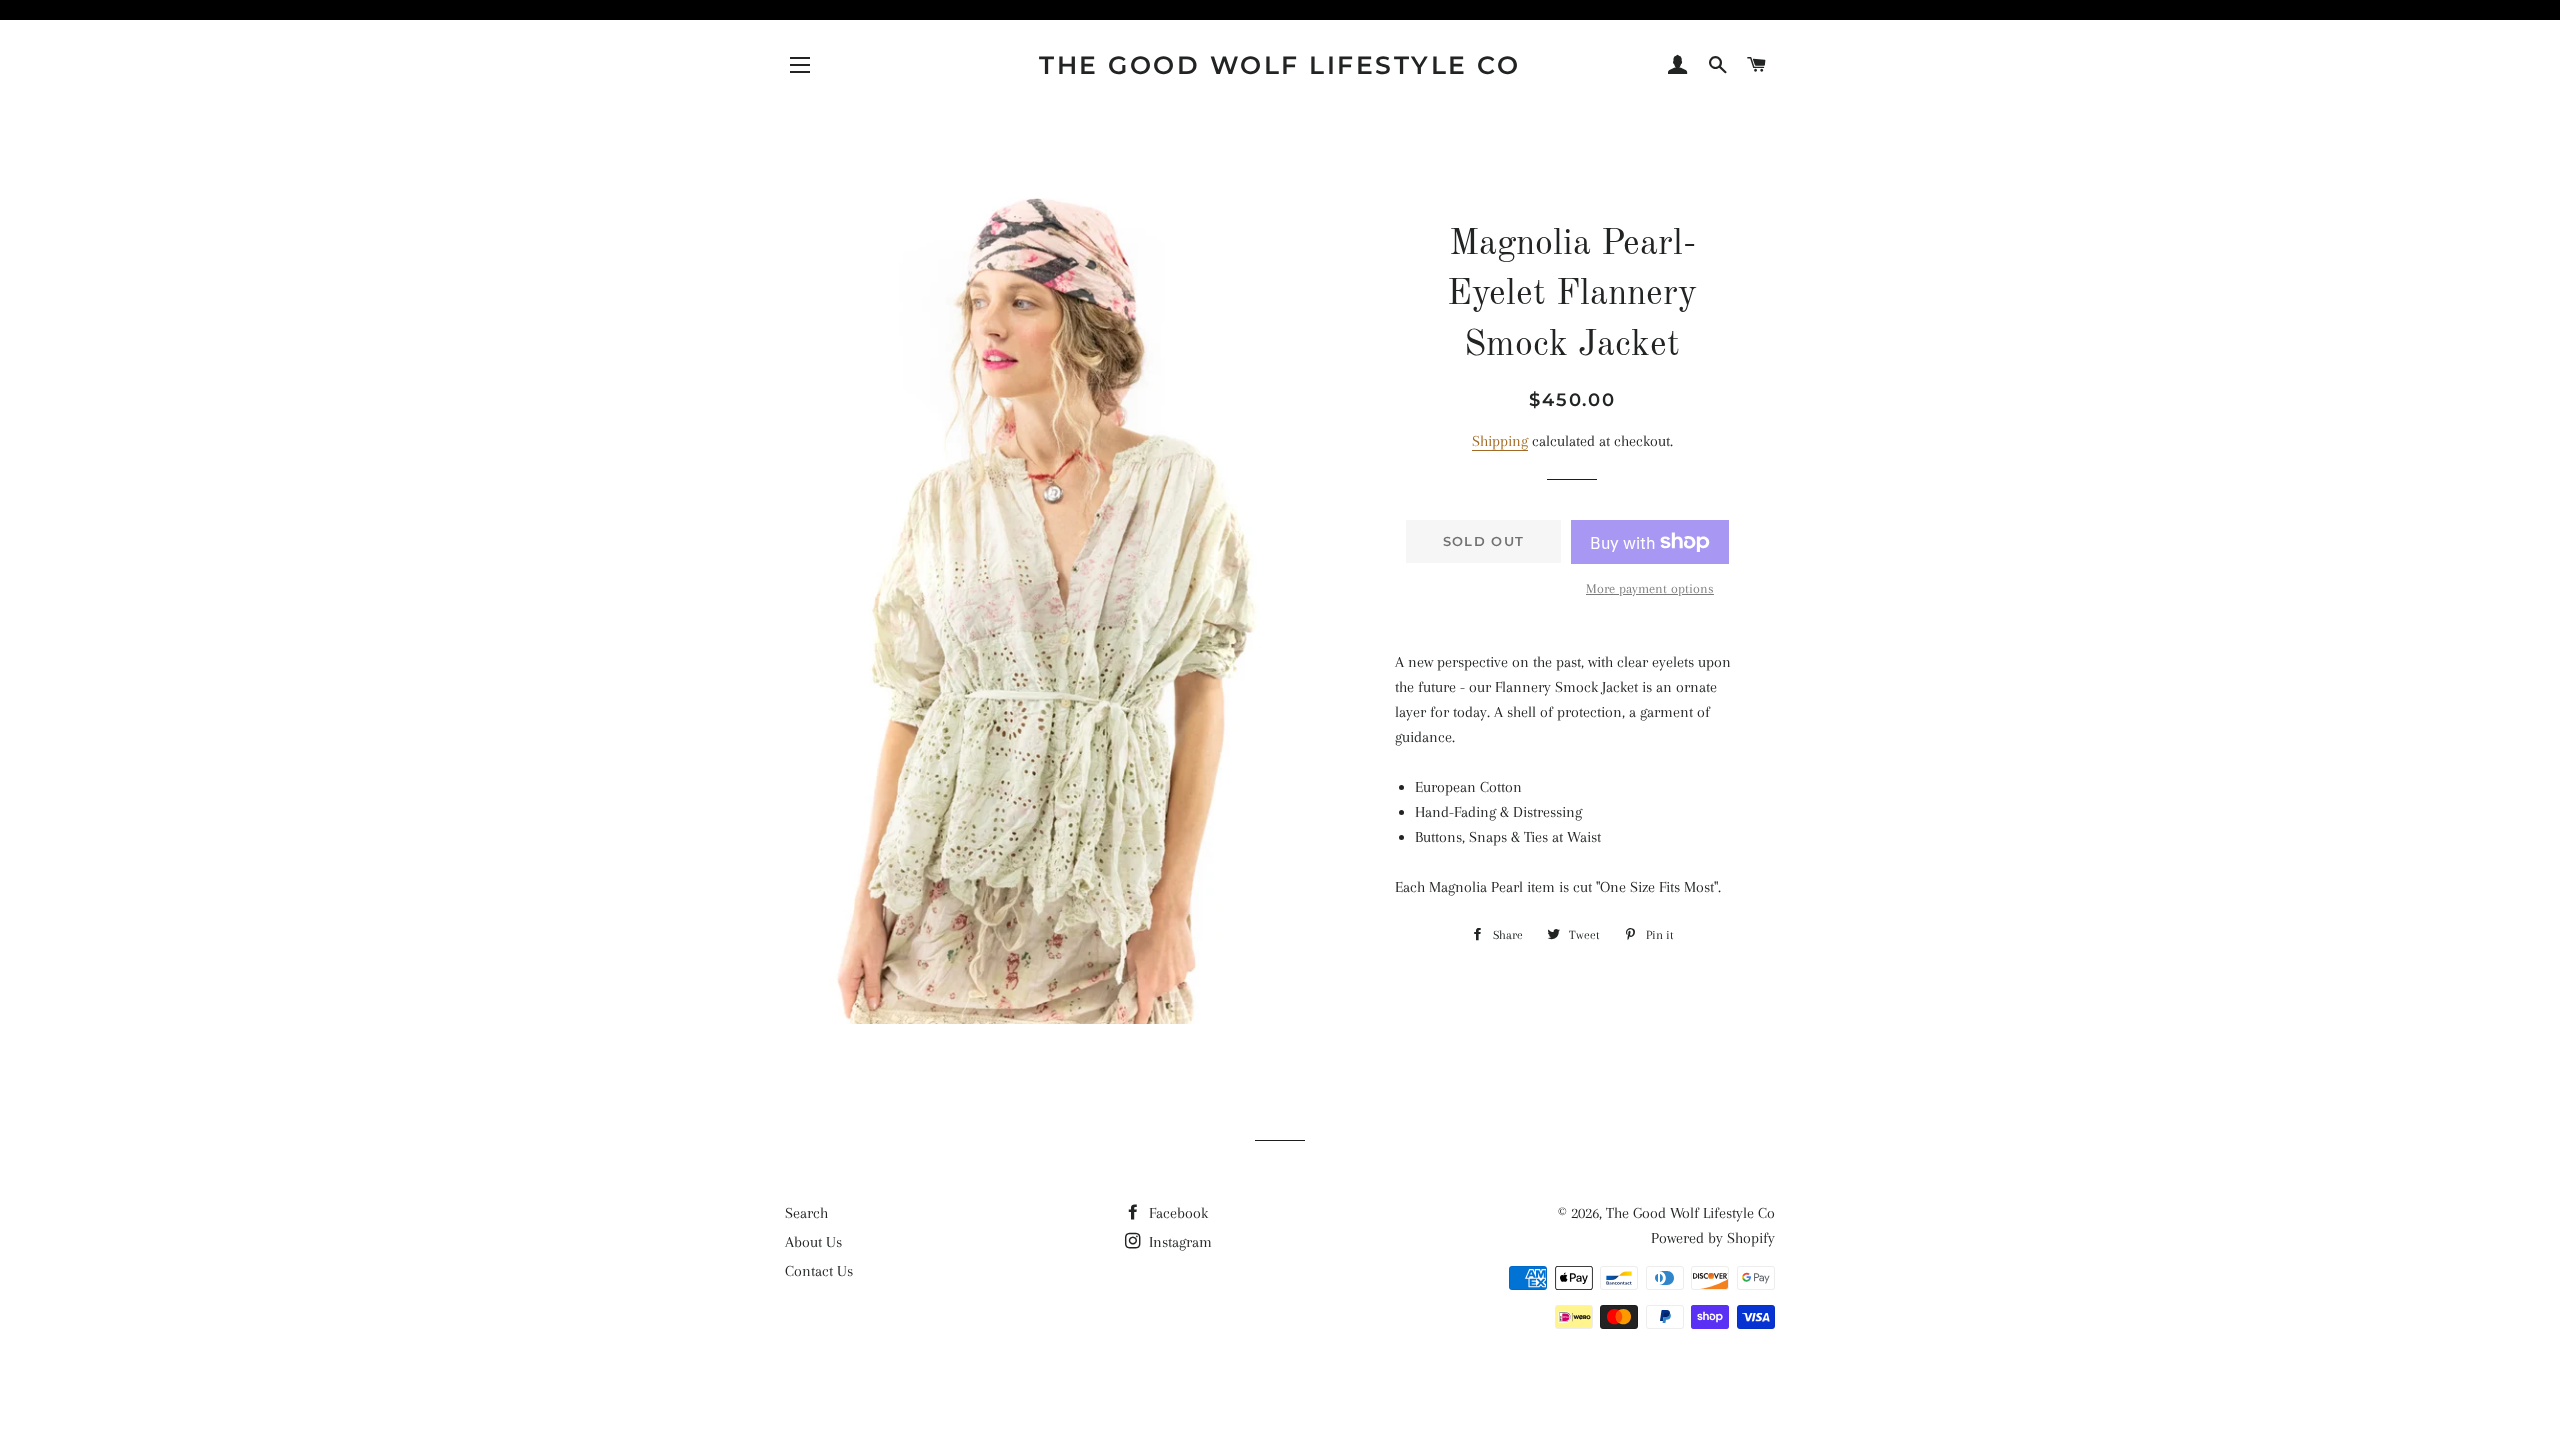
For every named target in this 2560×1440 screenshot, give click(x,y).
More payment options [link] (1650, 588)
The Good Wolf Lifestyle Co (1279, 65)
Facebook (1176, 1213)
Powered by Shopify (1713, 1238)
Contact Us (819, 1271)
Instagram (1178, 1242)
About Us (813, 1242)
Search (806, 1213)
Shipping (1500, 441)
